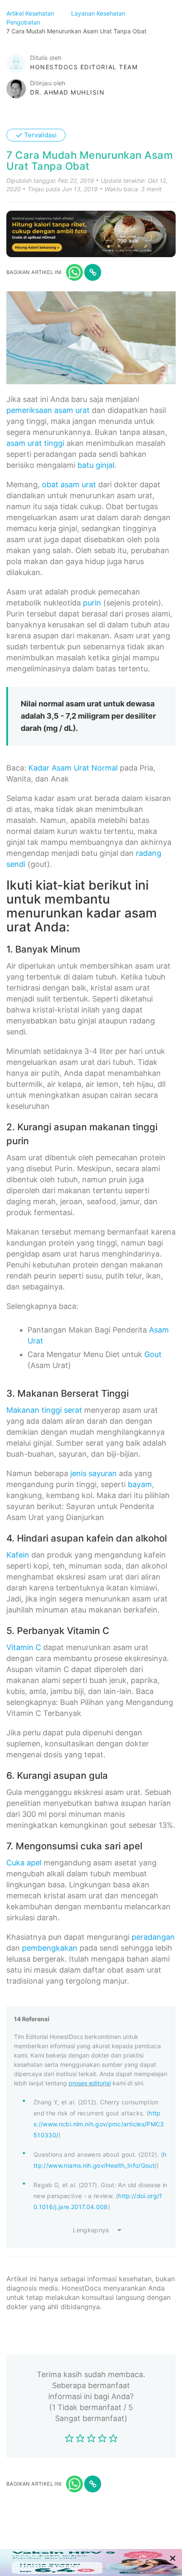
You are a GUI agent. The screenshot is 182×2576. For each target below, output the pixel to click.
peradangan (153, 1937)
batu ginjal (96, 465)
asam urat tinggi (35, 443)
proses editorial (90, 2083)
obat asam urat (69, 485)
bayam (140, 1484)
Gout (153, 1354)
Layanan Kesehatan (99, 13)
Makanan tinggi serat (44, 1410)
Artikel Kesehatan (31, 13)
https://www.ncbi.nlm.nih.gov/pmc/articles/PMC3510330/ (99, 2124)
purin (92, 603)
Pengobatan (24, 22)
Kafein (18, 1555)
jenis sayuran (94, 1473)
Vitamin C (24, 1647)
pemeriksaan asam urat (48, 410)
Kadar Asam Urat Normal (73, 768)
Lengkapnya (91, 2230)
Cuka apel (24, 1863)
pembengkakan (50, 1948)
